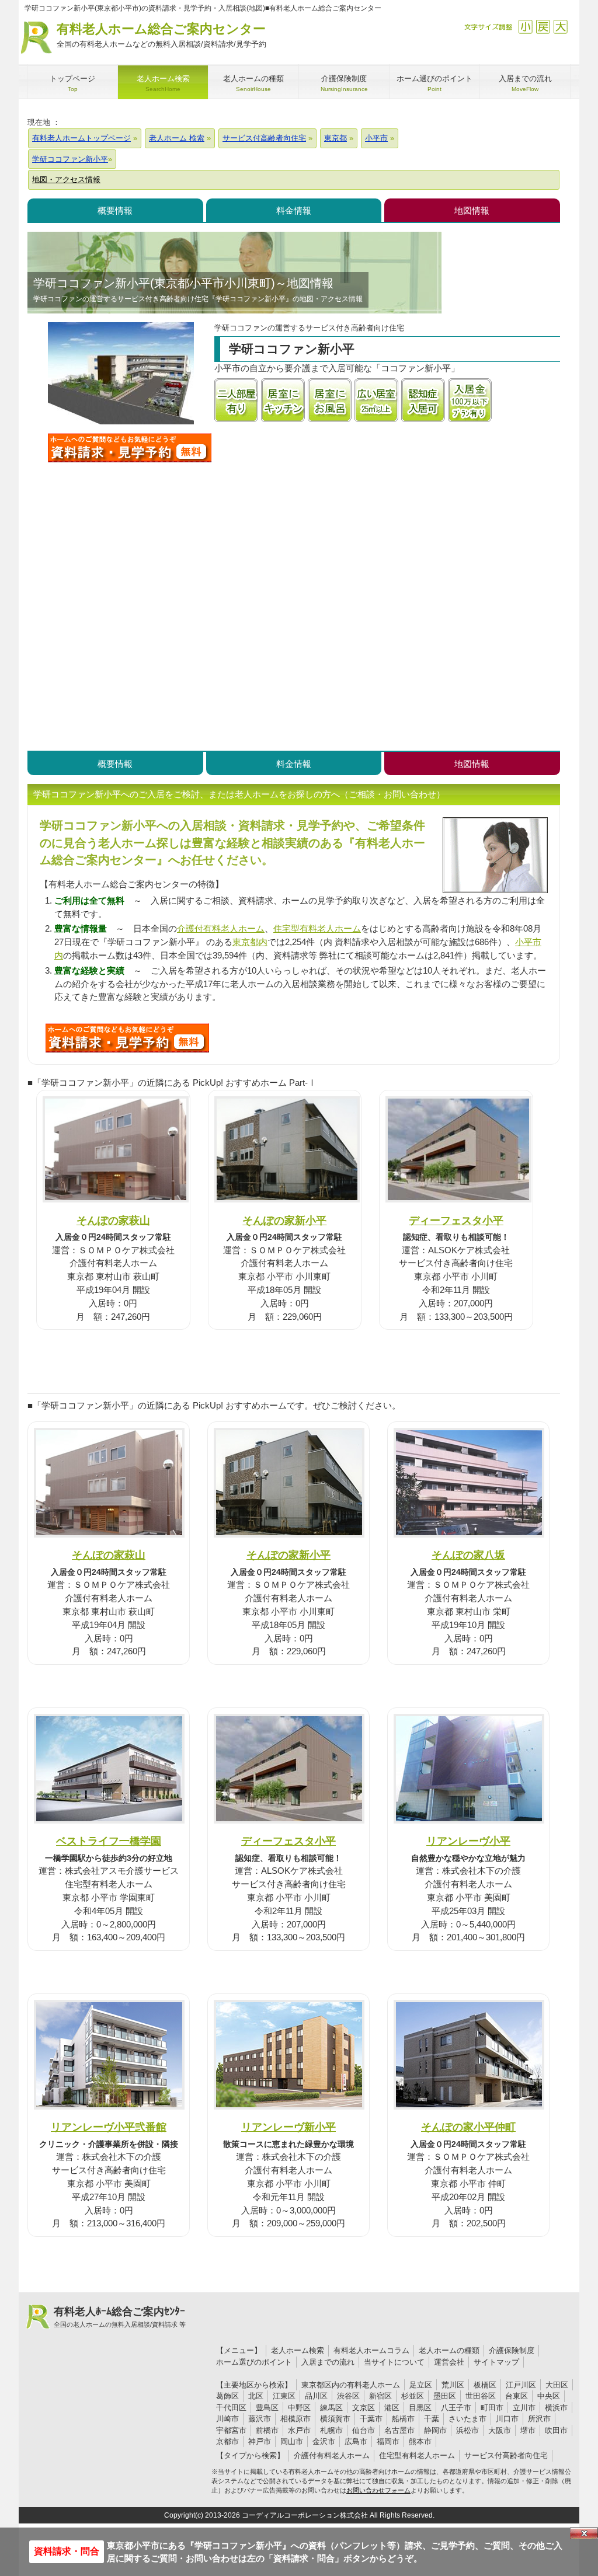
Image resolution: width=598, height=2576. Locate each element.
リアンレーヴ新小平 (288, 2127)
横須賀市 (335, 2419)
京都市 (227, 2441)
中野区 (299, 2408)
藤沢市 (260, 2419)
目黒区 (420, 2408)
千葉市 (371, 2419)
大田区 (557, 2385)
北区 (256, 2396)
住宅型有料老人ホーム (317, 928)
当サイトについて (394, 2362)
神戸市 (260, 2441)
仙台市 (364, 2430)
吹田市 (556, 2430)
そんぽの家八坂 (468, 1555)
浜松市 (467, 2430)
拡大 (560, 27)
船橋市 (403, 2419)
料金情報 (294, 210)
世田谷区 (481, 2396)
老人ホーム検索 (298, 2350)
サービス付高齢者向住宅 (506, 2455)
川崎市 (227, 2419)
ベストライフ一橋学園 (109, 1841)
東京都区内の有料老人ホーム (351, 2385)
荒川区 (453, 2385)
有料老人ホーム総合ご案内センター (161, 35)
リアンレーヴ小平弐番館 (109, 2127)
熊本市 (420, 2441)
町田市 (492, 2408)
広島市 (356, 2441)
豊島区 (267, 2408)
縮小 (525, 27)
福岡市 (388, 2441)
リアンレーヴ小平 (468, 1841)
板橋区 (485, 2385)
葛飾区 (227, 2396)
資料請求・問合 (67, 2551)
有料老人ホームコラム (371, 2350)
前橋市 (267, 2430)
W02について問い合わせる (127, 1038)
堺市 (528, 2430)
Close (584, 2533)
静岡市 (435, 2430)
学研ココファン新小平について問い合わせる (130, 448)
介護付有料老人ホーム (221, 928)
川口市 (507, 2419)
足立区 (421, 2385)
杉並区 (413, 2396)
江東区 (284, 2396)
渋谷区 (348, 2396)
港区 (392, 2408)
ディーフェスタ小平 (456, 1220)
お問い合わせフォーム (378, 2490)
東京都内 (250, 942)
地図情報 (472, 210)
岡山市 (292, 2441)
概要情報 (115, 210)
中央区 (549, 2396)
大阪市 (500, 2430)
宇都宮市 (231, 2430)
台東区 (517, 2396)
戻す (543, 27)
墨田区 (445, 2396)
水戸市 (299, 2430)
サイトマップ (496, 2362)
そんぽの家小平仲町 (468, 2127)
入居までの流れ (328, 2362)
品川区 (316, 2396)
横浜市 (556, 2408)
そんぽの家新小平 (284, 1220)
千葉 (432, 2419)
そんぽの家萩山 (113, 1220)
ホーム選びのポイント (254, 2362)
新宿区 (380, 2396)
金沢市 (324, 2441)
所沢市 (539, 2419)
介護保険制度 (512, 2350)
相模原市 (295, 2419)
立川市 (524, 2408)
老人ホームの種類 (449, 2350)
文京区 (364, 2408)
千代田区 (231, 2408)
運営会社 (449, 2362)
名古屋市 (399, 2430)
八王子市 (456, 2408)
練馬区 (331, 2408)
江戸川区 (521, 2385)
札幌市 (331, 2430)
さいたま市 (467, 2419)
